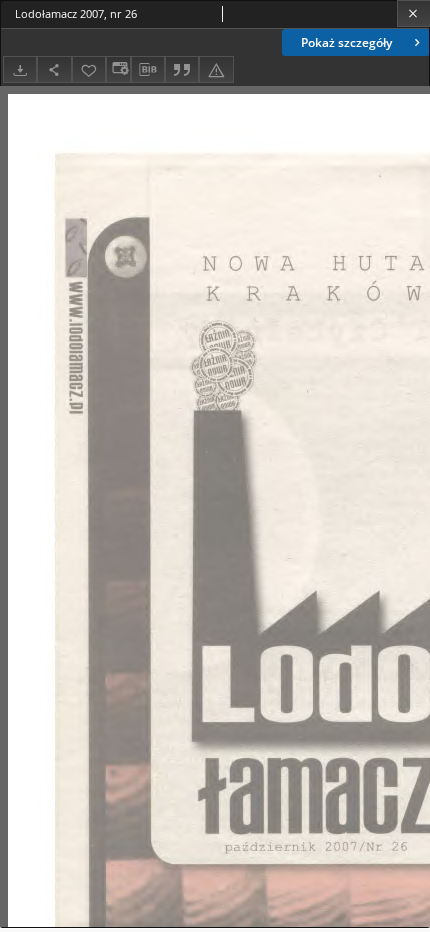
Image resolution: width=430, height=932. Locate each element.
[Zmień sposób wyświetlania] (118, 69)
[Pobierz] (20, 69)
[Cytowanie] (182, 69)
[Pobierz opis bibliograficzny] (148, 70)
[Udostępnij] (54, 69)
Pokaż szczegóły (346, 42)
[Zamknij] (413, 13)
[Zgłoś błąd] (216, 69)
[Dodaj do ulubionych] (89, 69)
